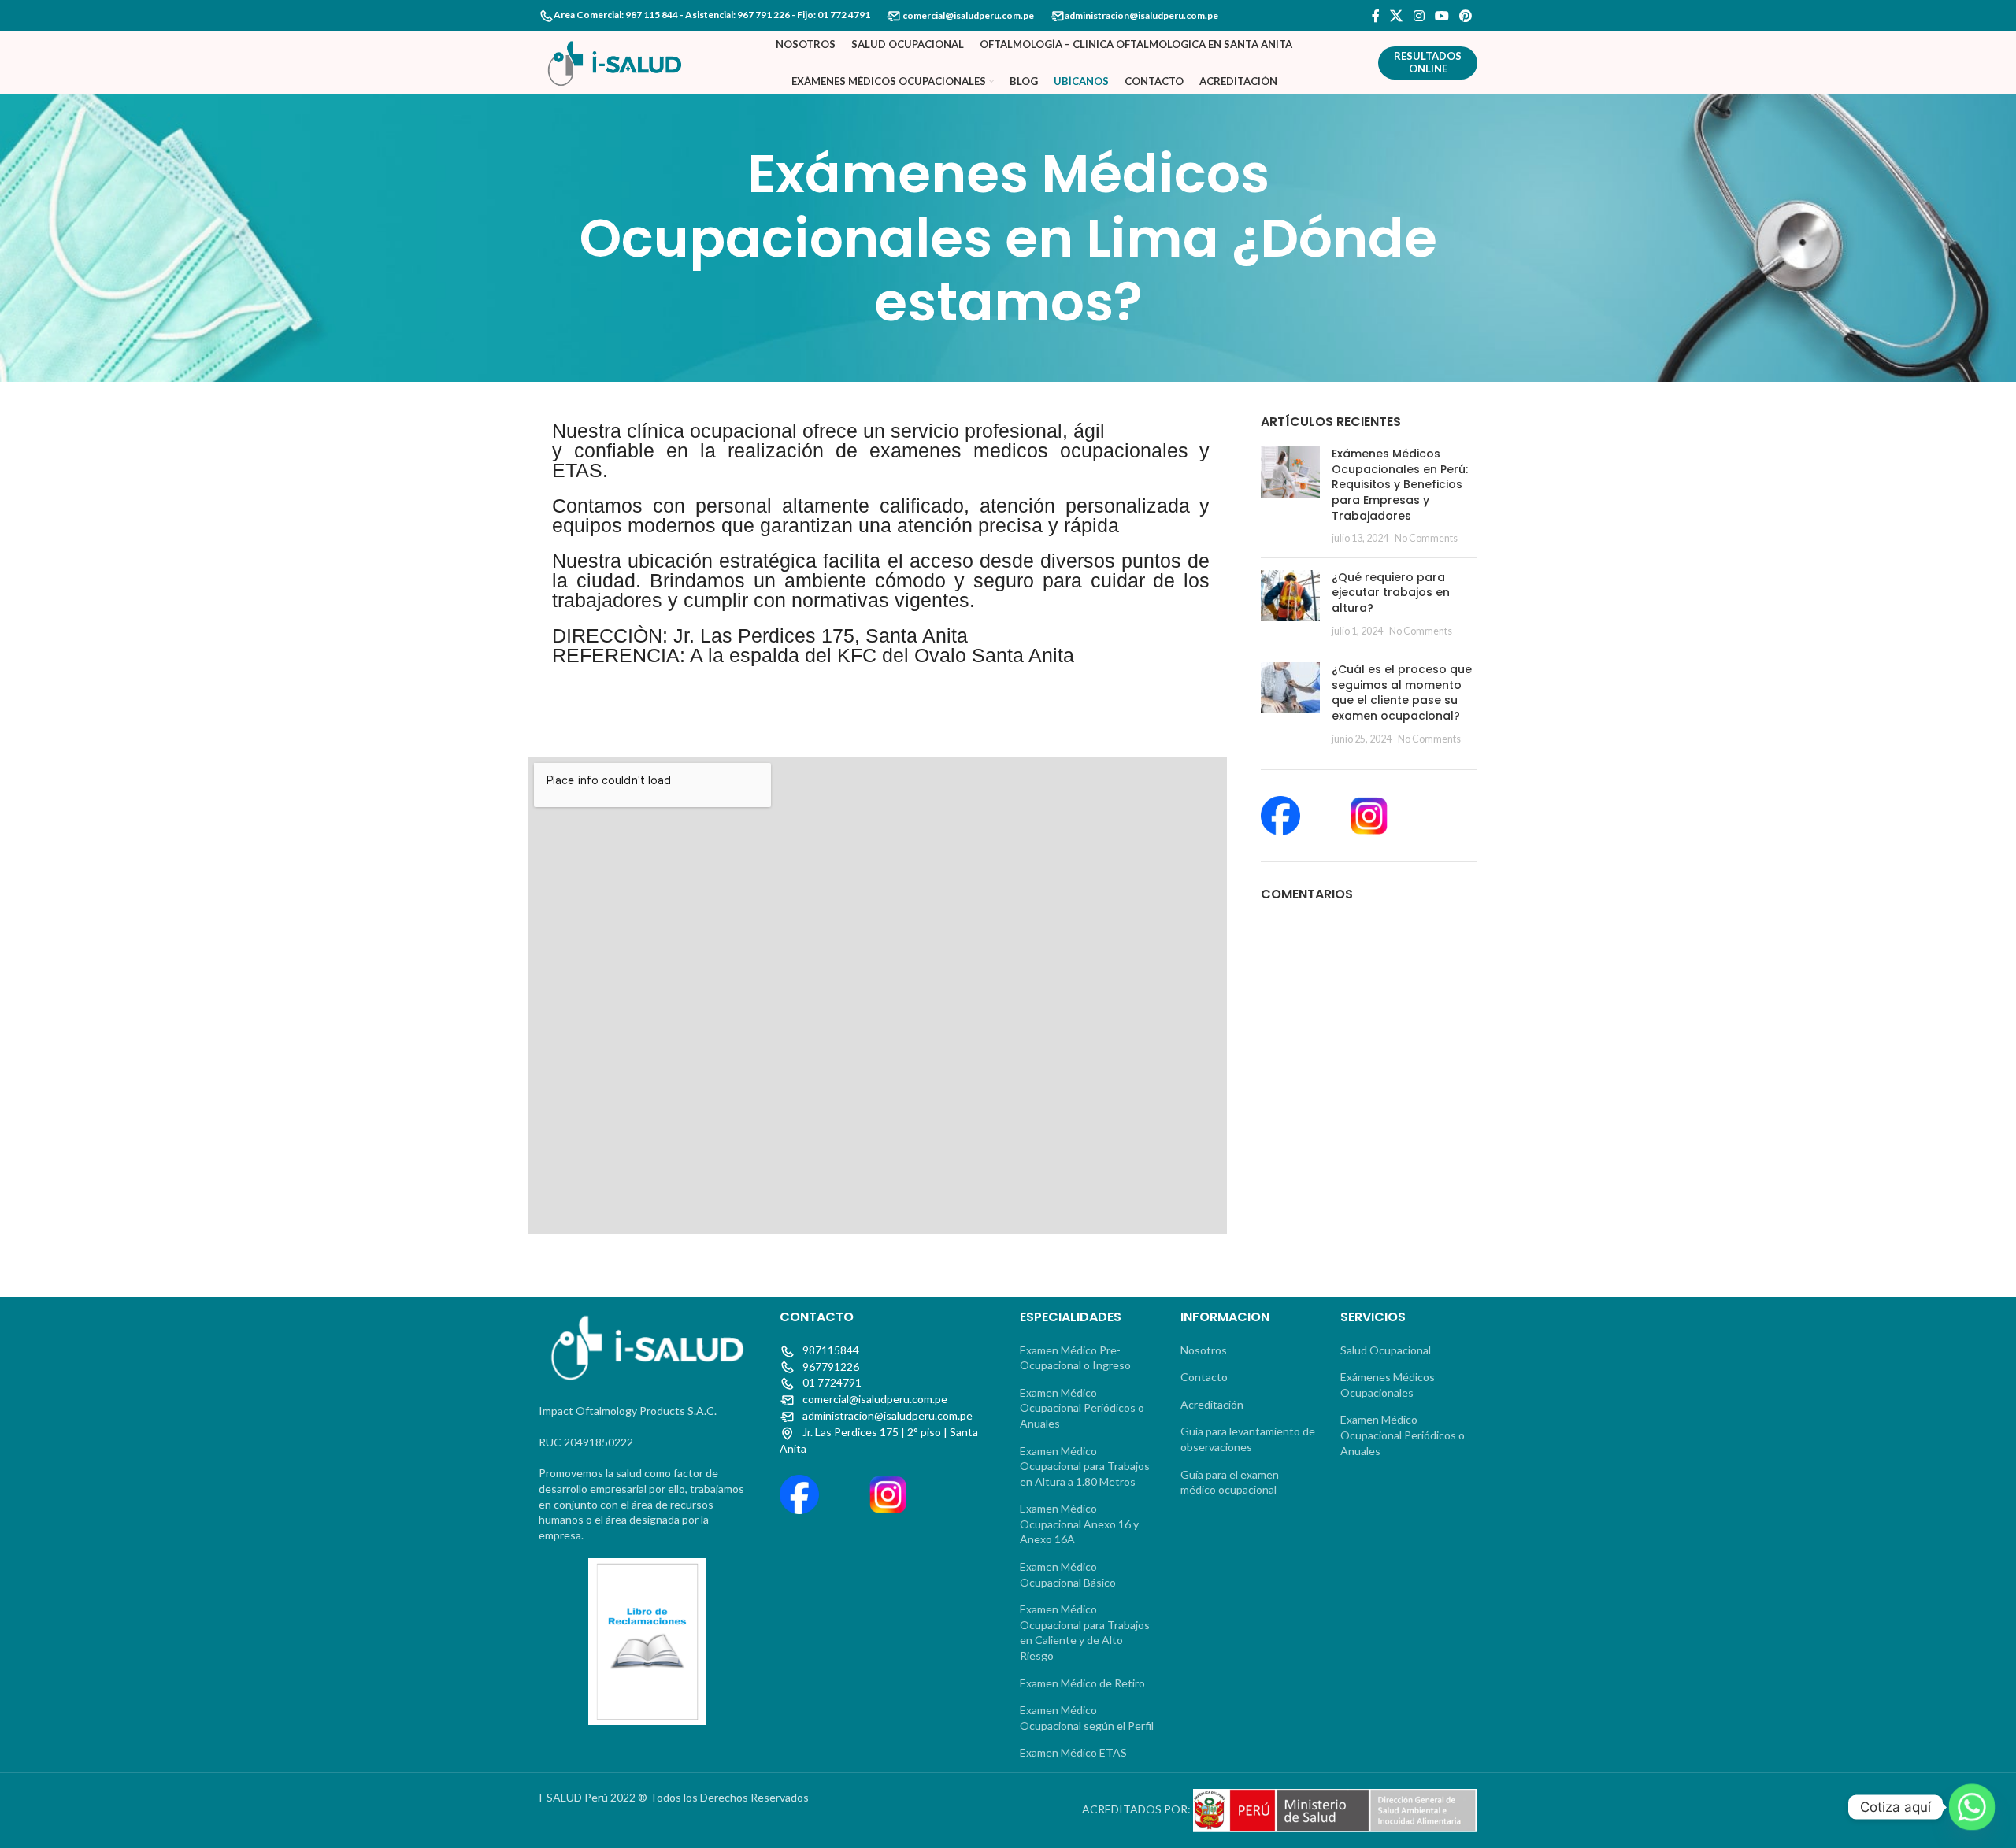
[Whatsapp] (1972, 1807)
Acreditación (1212, 1404)
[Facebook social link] (1376, 16)
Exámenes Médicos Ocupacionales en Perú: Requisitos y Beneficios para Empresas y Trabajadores (1400, 484)
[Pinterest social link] (1466, 16)
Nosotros (1204, 1350)
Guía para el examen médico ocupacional (1230, 1482)
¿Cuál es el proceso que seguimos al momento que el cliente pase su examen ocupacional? (1402, 693)
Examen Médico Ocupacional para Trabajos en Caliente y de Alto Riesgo (1085, 1632)
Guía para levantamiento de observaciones (1248, 1439)
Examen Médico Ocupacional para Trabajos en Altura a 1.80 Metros (1085, 1466)
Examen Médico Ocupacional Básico (1068, 1574)
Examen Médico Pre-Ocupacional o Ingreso (1075, 1358)
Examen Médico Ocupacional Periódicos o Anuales (1082, 1408)
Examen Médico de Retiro (1082, 1683)
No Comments (1426, 538)
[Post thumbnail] (1290, 496)
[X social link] (1397, 16)
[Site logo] (614, 62)
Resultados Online (1428, 62)
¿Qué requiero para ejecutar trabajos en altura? (1391, 593)
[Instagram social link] (1419, 16)
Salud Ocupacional (1386, 1350)
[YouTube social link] (1442, 16)
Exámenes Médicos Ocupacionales (1388, 1385)
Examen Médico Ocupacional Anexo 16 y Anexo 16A (1079, 1524)
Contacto (1204, 1377)
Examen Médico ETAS (1073, 1752)
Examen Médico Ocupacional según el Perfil (1087, 1718)
